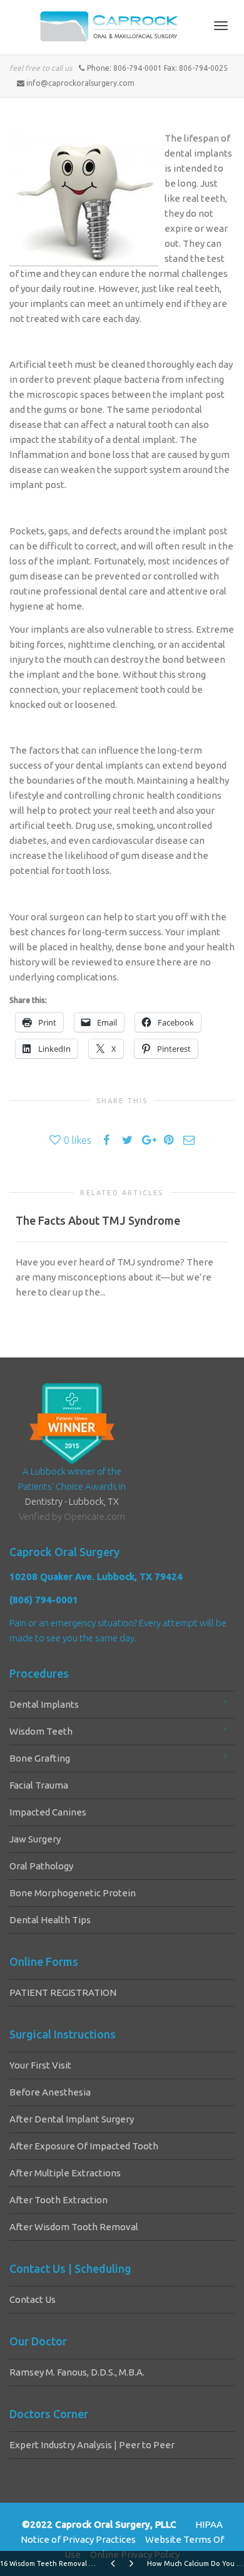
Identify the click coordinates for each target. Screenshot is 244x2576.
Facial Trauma (39, 1785)
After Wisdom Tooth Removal (74, 2227)
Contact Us (33, 2299)
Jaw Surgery (35, 1839)
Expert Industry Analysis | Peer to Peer (92, 2445)
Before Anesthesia (50, 2092)
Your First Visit (40, 2065)
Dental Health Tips (50, 1920)
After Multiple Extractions (65, 2173)
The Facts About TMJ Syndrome (98, 1220)
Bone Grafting (40, 1758)
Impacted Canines (48, 1812)
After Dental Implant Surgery (72, 2119)
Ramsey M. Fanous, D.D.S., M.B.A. (77, 2372)
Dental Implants (44, 1704)
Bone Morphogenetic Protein (73, 1893)
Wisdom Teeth (41, 1731)
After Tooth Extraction (58, 2200)
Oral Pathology (41, 1866)
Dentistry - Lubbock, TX (72, 1501)
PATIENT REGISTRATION (63, 1992)
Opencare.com (94, 1516)
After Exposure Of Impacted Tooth (84, 2146)
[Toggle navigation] (221, 26)
